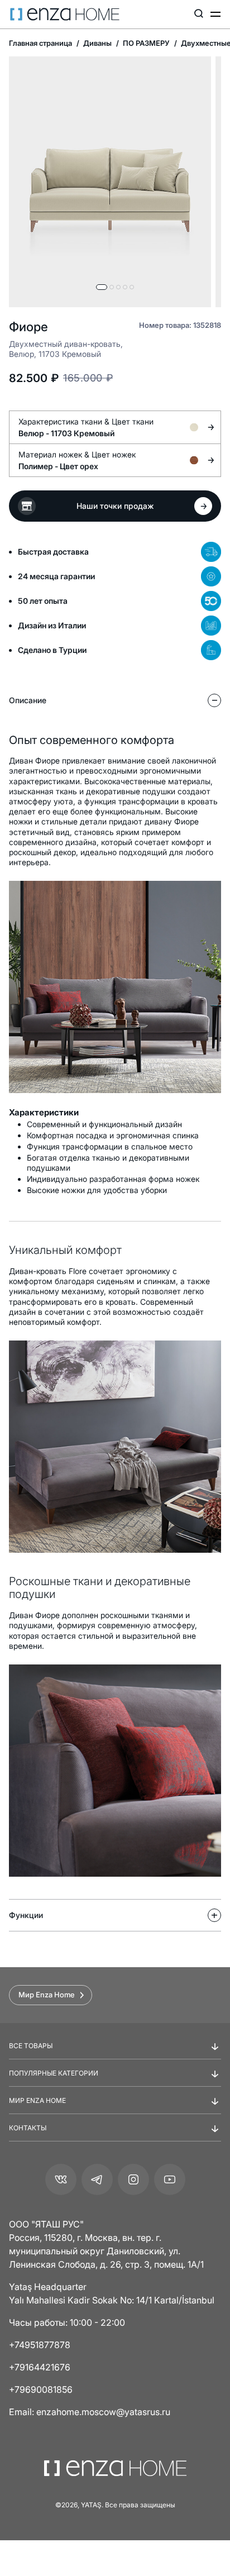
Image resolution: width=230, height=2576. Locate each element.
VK (61, 2179)
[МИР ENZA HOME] (115, 2110)
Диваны (97, 43)
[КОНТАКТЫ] (115, 2137)
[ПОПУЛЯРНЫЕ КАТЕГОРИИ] (115, 2082)
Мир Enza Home (47, 1995)
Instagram (133, 2179)
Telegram (97, 2179)
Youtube (170, 2179)
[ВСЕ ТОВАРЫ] (115, 2055)
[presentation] (115, 1270)
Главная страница (40, 43)
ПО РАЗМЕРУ (145, 43)
